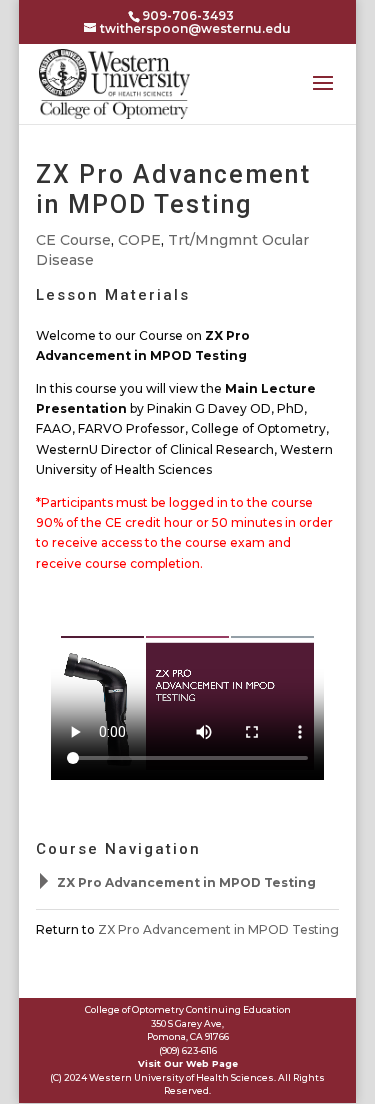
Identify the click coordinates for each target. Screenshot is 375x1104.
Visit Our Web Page (188, 1063)
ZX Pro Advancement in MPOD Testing (186, 882)
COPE (139, 240)
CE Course (73, 240)
